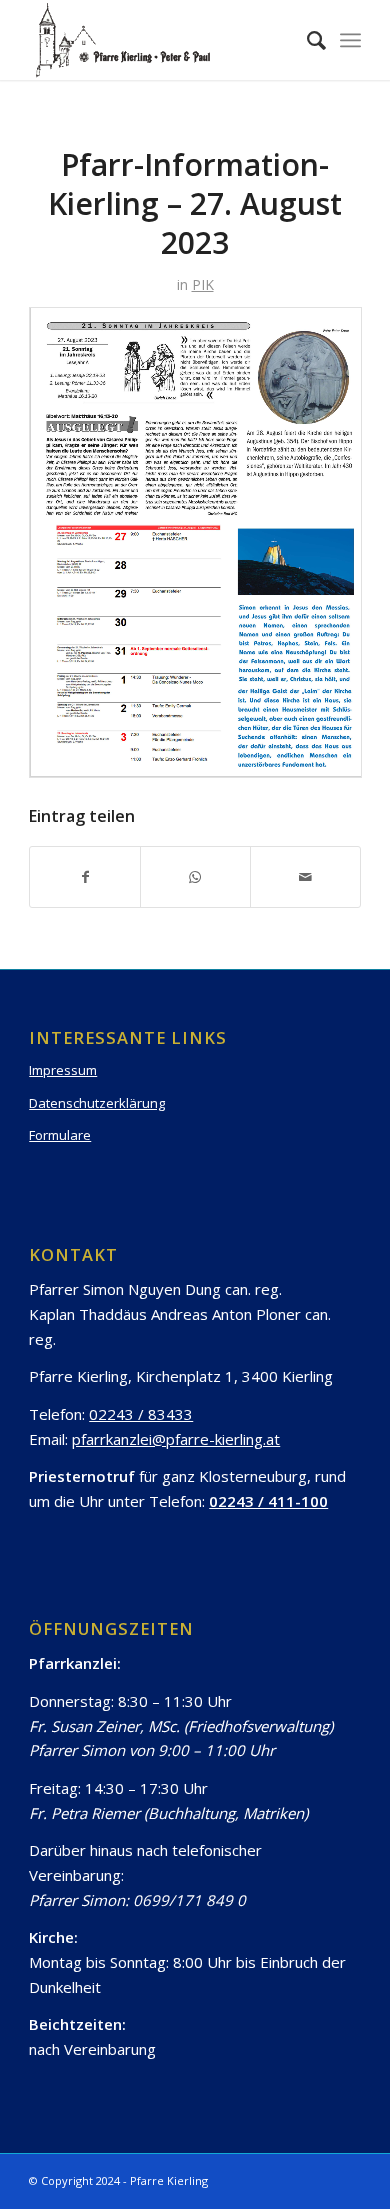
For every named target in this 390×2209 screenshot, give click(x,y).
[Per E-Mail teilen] (305, 877)
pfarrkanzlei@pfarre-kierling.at (176, 1439)
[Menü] (350, 40)
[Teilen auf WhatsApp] (195, 877)
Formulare (60, 1135)
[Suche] (306, 40)
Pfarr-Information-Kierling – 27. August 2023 (195, 203)
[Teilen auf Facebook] (85, 877)
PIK (203, 284)
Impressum (63, 1070)
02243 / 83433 (141, 1414)
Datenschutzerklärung (97, 1103)
